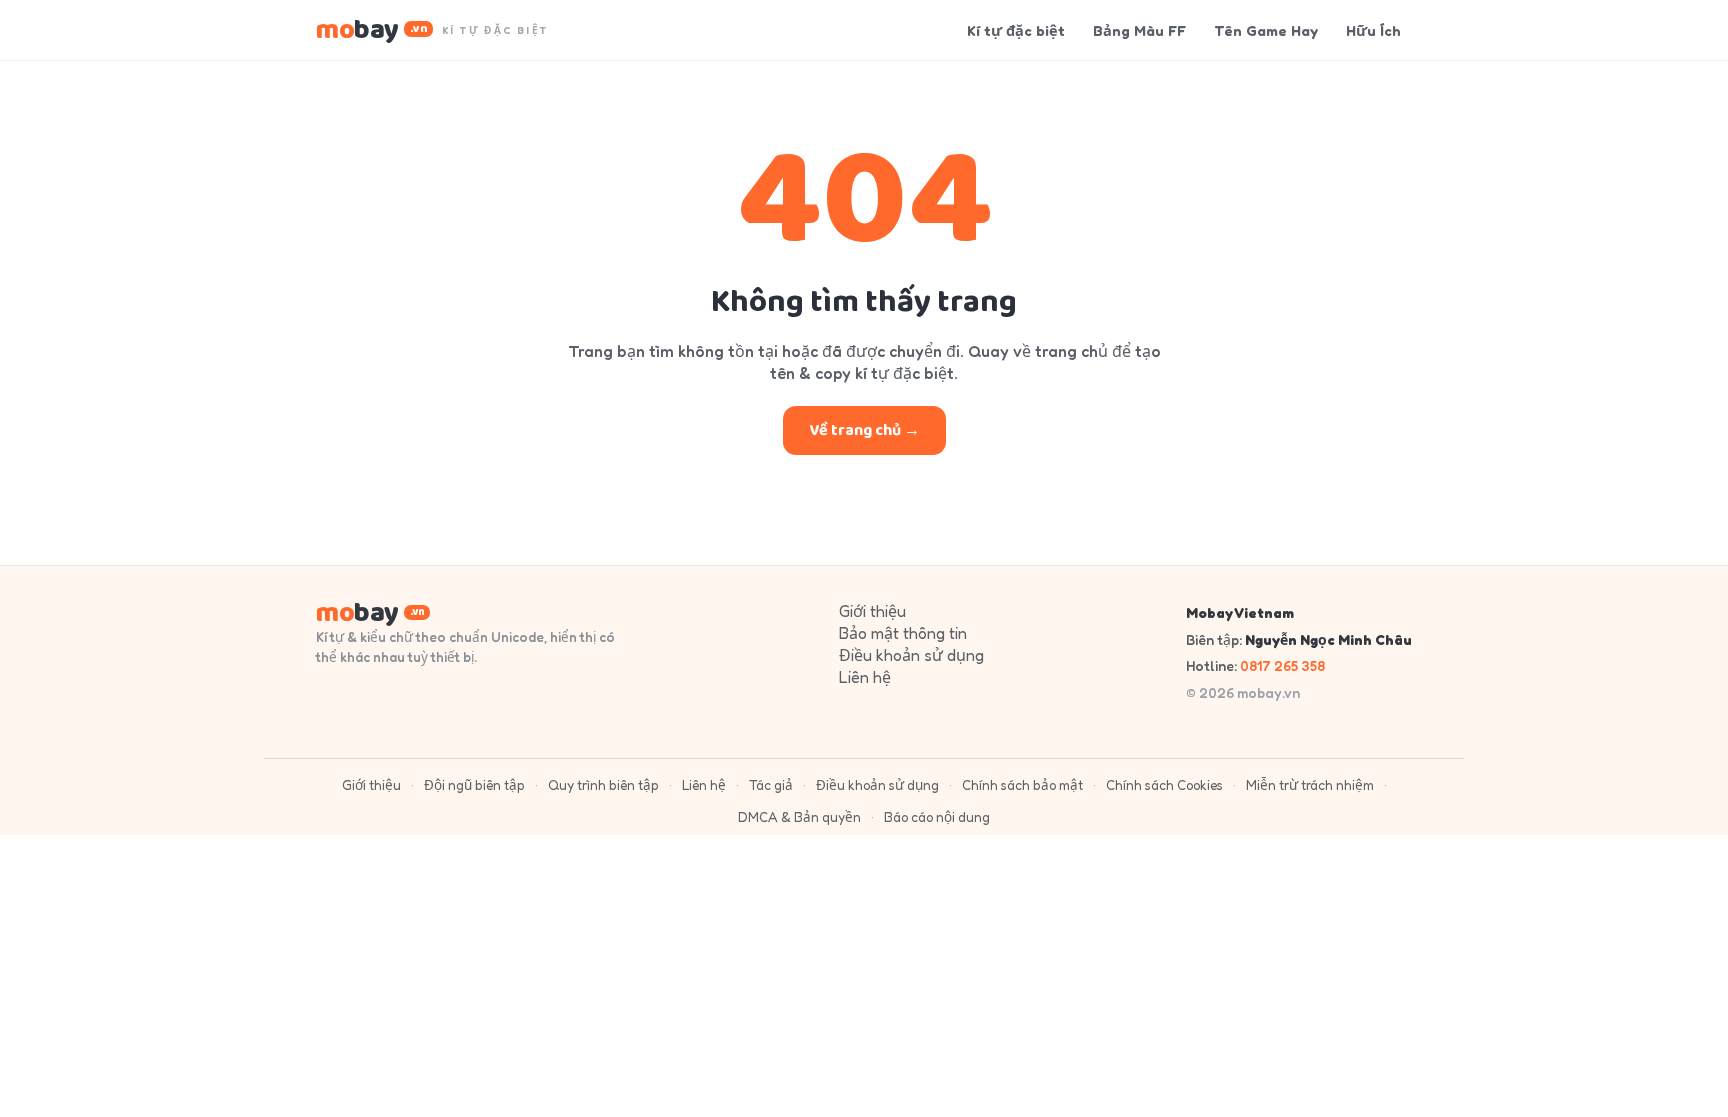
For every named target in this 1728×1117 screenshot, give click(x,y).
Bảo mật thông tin (903, 633)
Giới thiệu (872, 611)
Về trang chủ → (864, 430)
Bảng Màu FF (1139, 30)
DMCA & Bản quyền (799, 817)
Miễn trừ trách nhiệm (1310, 785)
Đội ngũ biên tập (474, 785)
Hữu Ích (1373, 30)
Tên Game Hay (1266, 30)
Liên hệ (865, 677)
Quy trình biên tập (603, 785)
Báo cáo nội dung (937, 817)
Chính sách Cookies (1164, 785)
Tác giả (771, 785)
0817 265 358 (1282, 665)
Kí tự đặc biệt (1016, 30)
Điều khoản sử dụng (911, 655)
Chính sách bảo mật (1022, 785)
